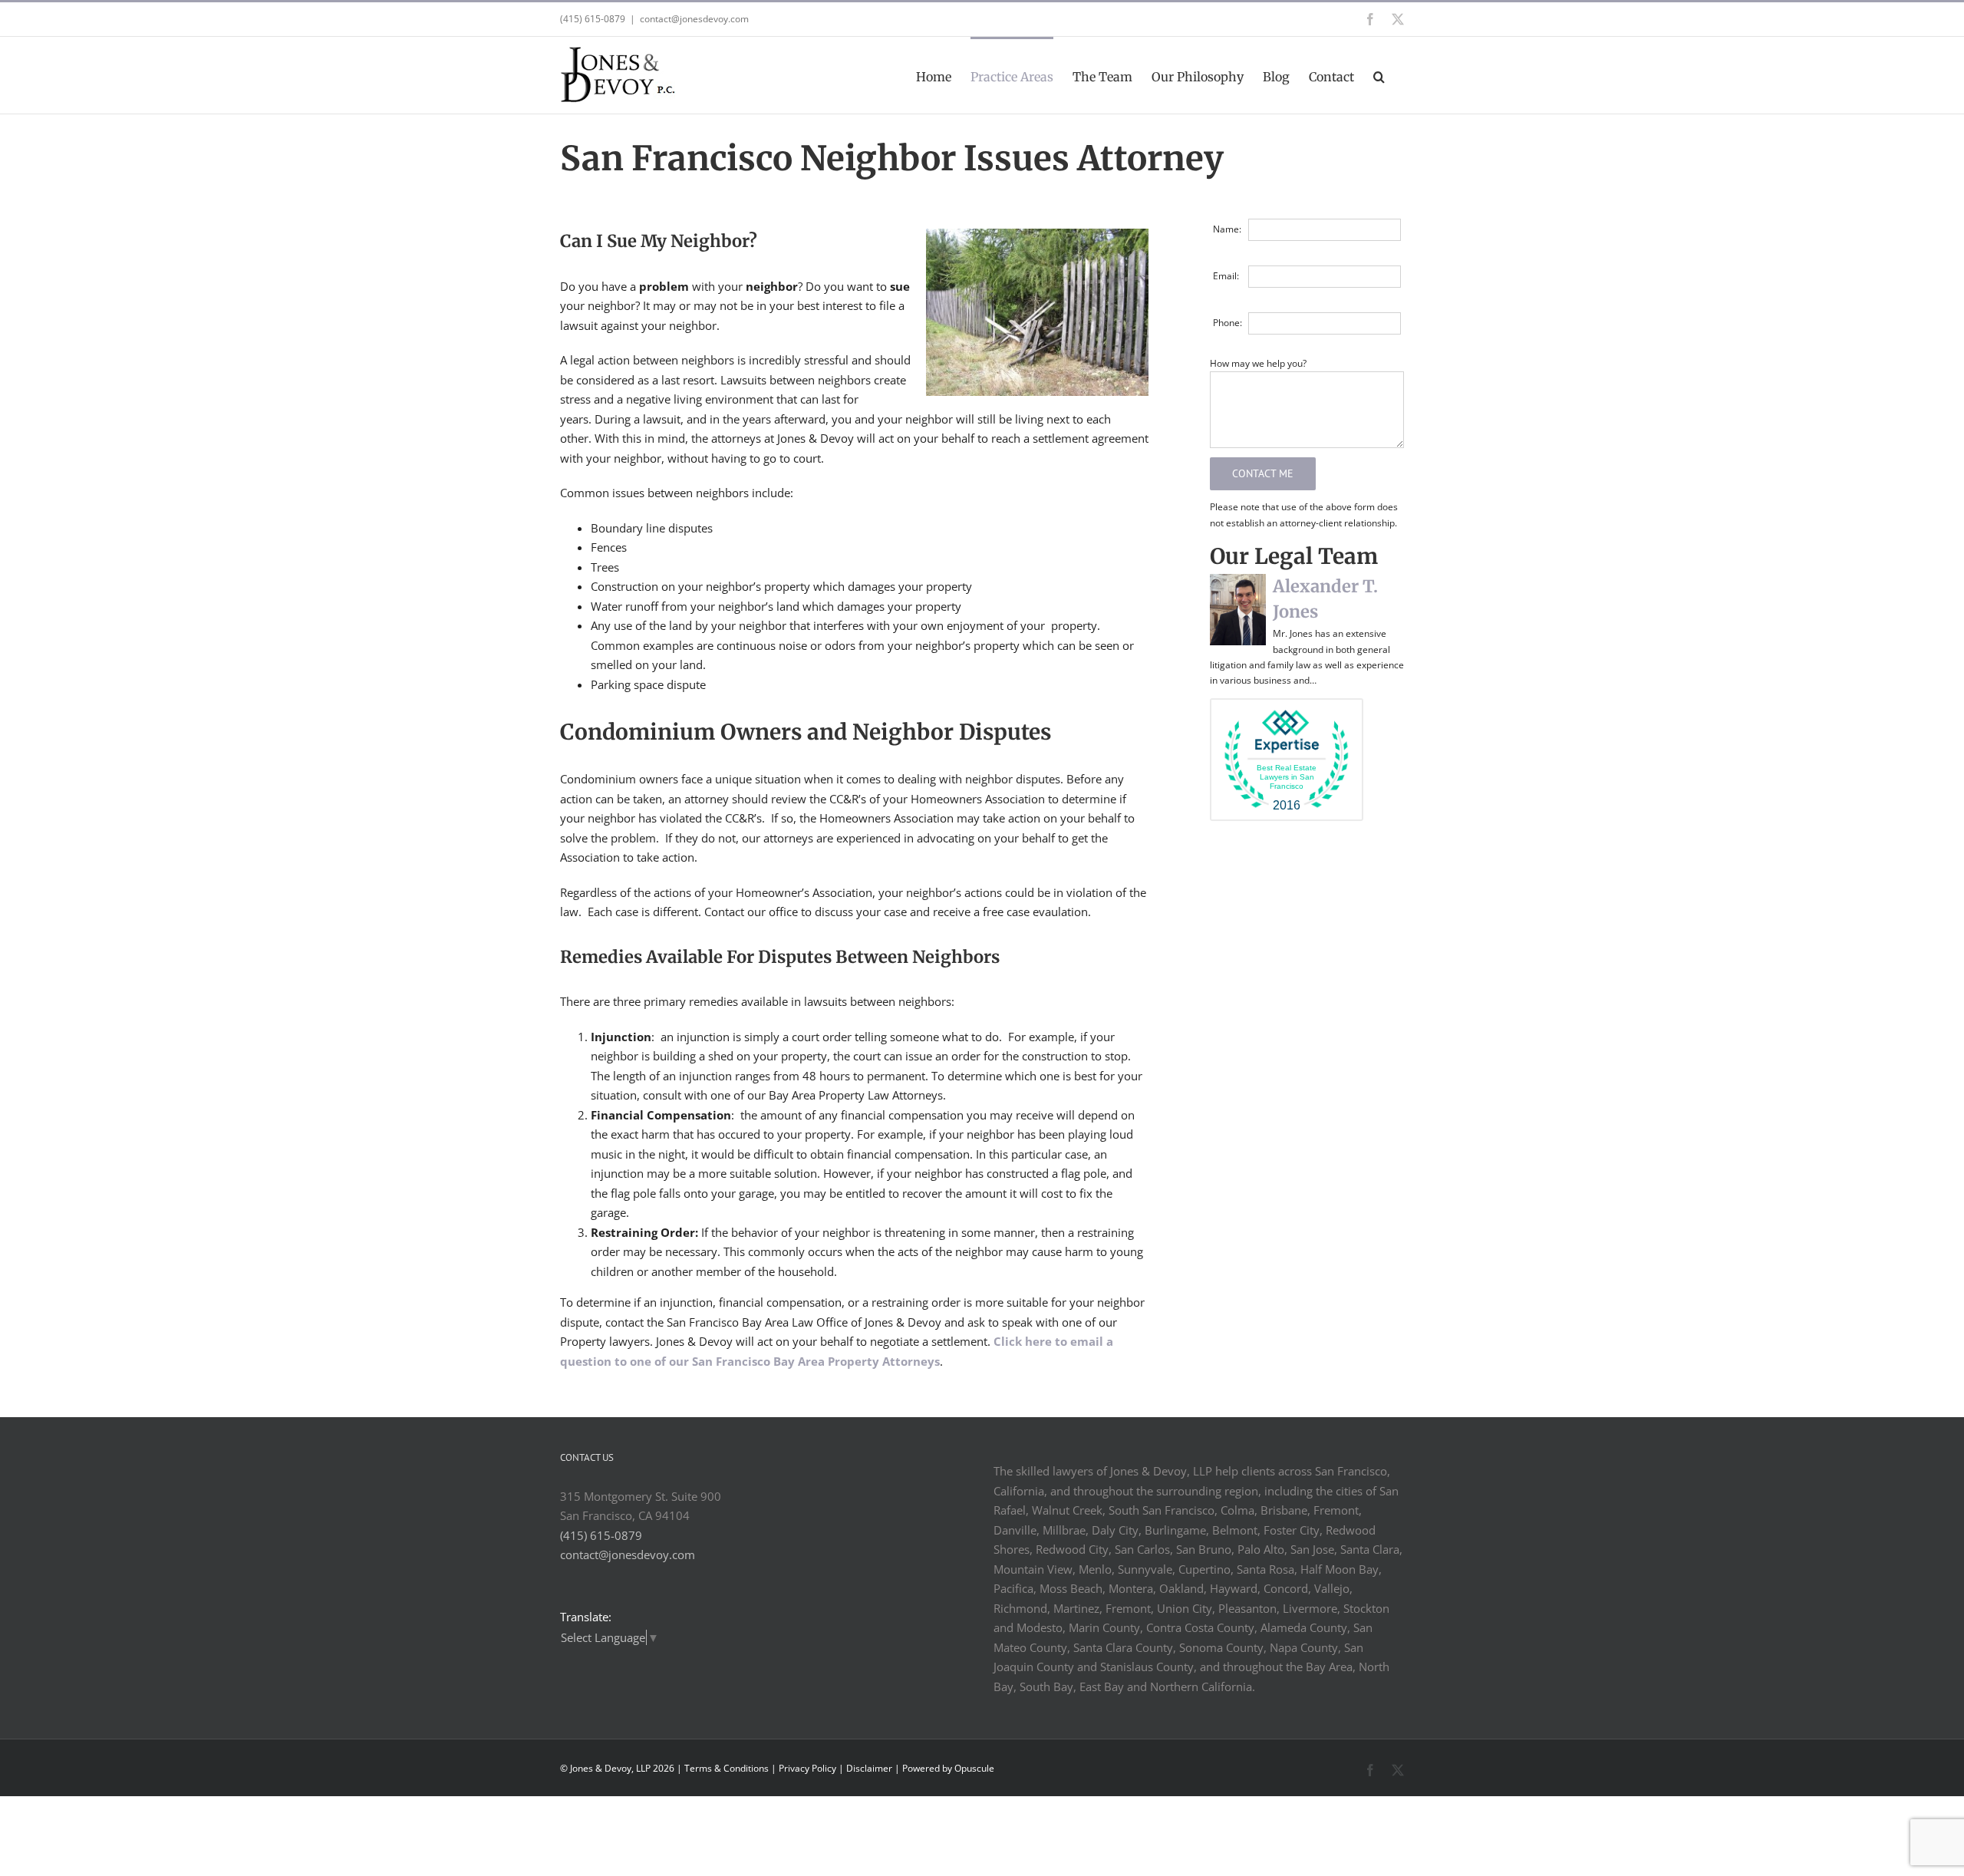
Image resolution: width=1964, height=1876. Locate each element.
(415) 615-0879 (601, 1535)
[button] (1379, 75)
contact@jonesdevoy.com (694, 19)
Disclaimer (869, 1768)
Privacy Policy (807, 1768)
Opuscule (974, 1768)
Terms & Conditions (727, 1768)
